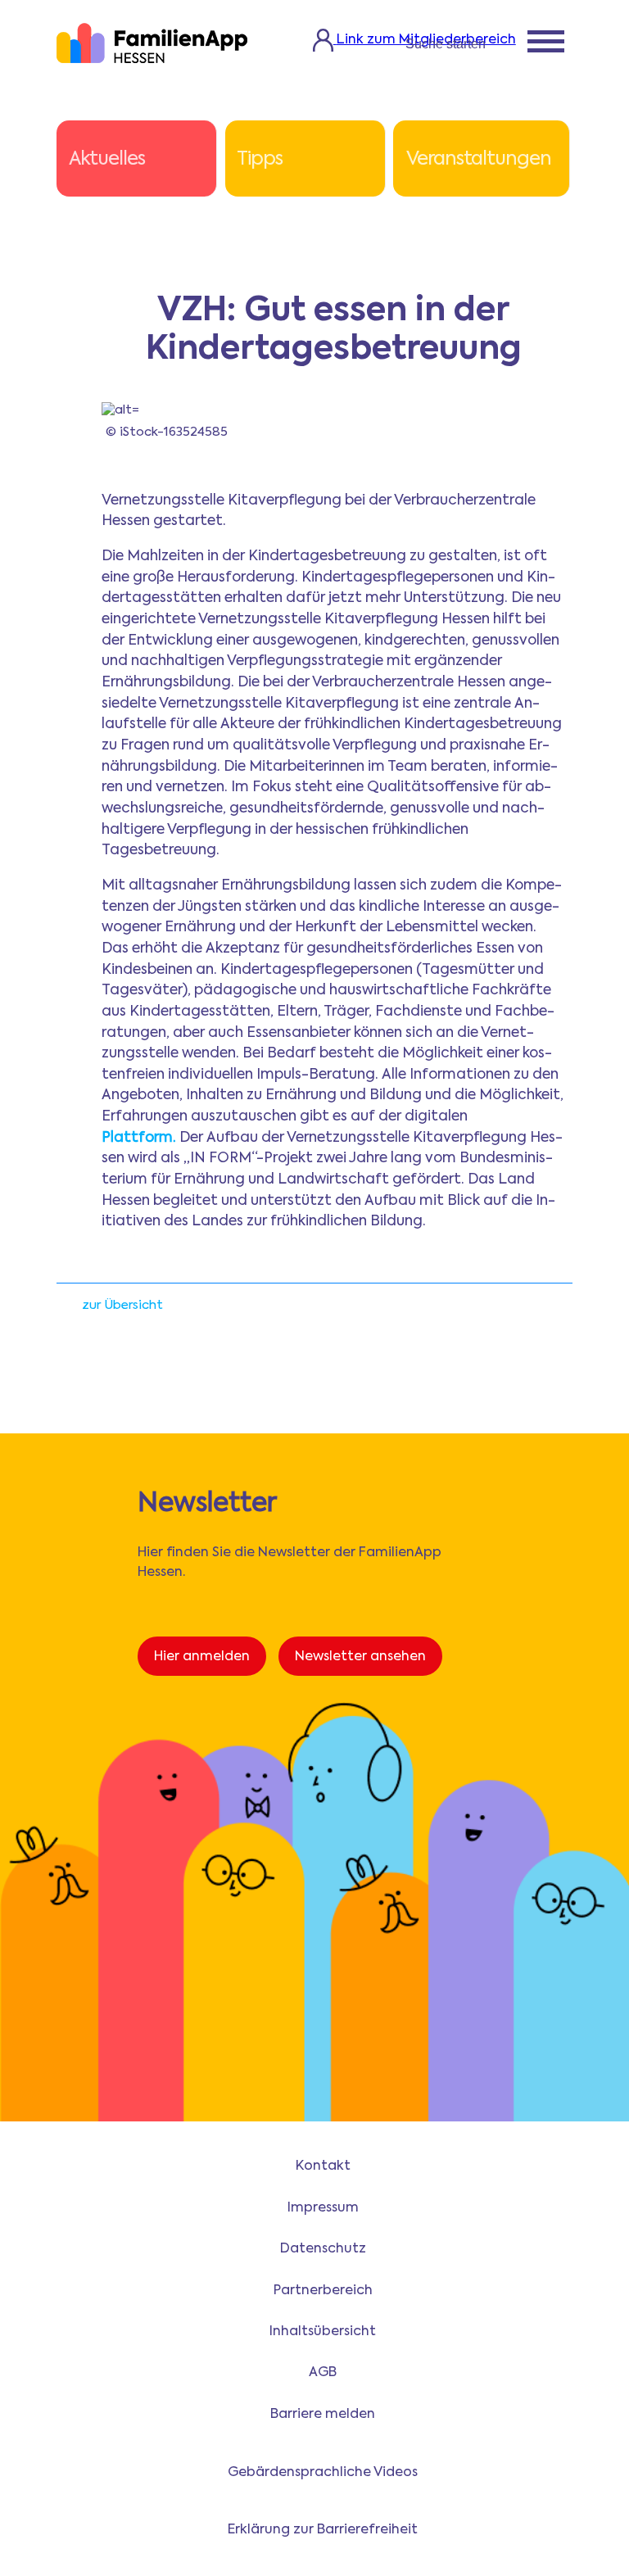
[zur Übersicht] (65, 1310)
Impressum (323, 2208)
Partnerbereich (323, 2291)
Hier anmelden (202, 1657)
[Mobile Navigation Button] (546, 44)
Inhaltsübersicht (323, 2332)
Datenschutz (323, 2249)
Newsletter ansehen (360, 1657)
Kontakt (323, 2166)
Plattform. (139, 1138)
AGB (323, 2373)
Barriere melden (323, 2415)
